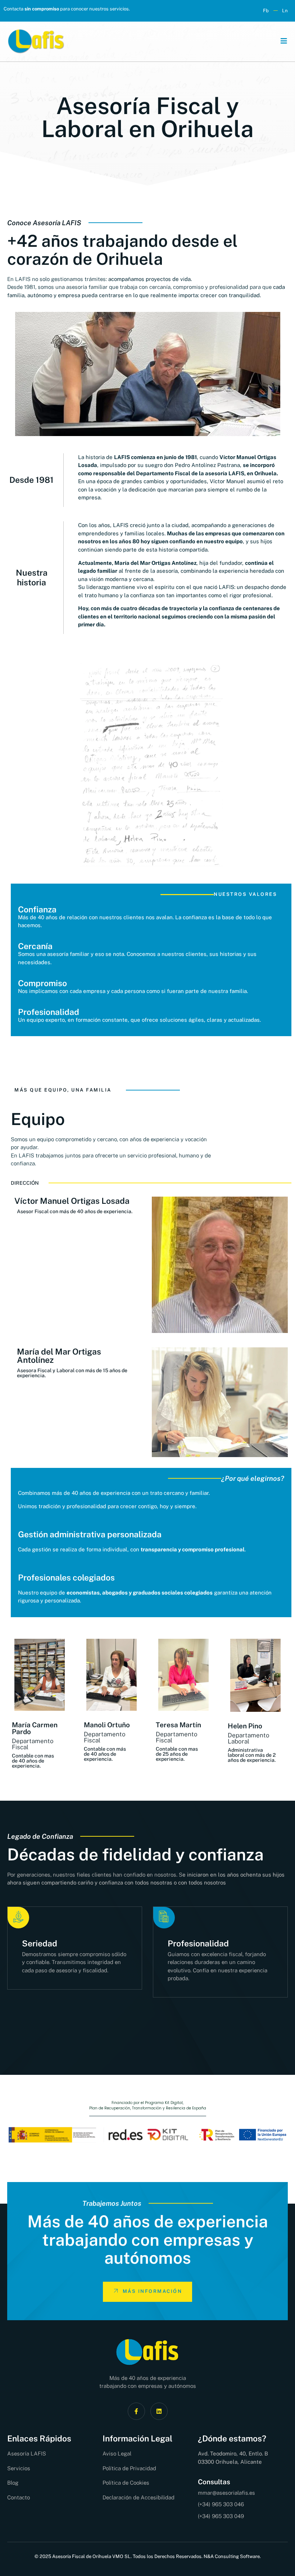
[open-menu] (281, 42)
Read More (194, 1992)
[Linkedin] (159, 2411)
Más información (153, 2291)
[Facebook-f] (136, 2411)
